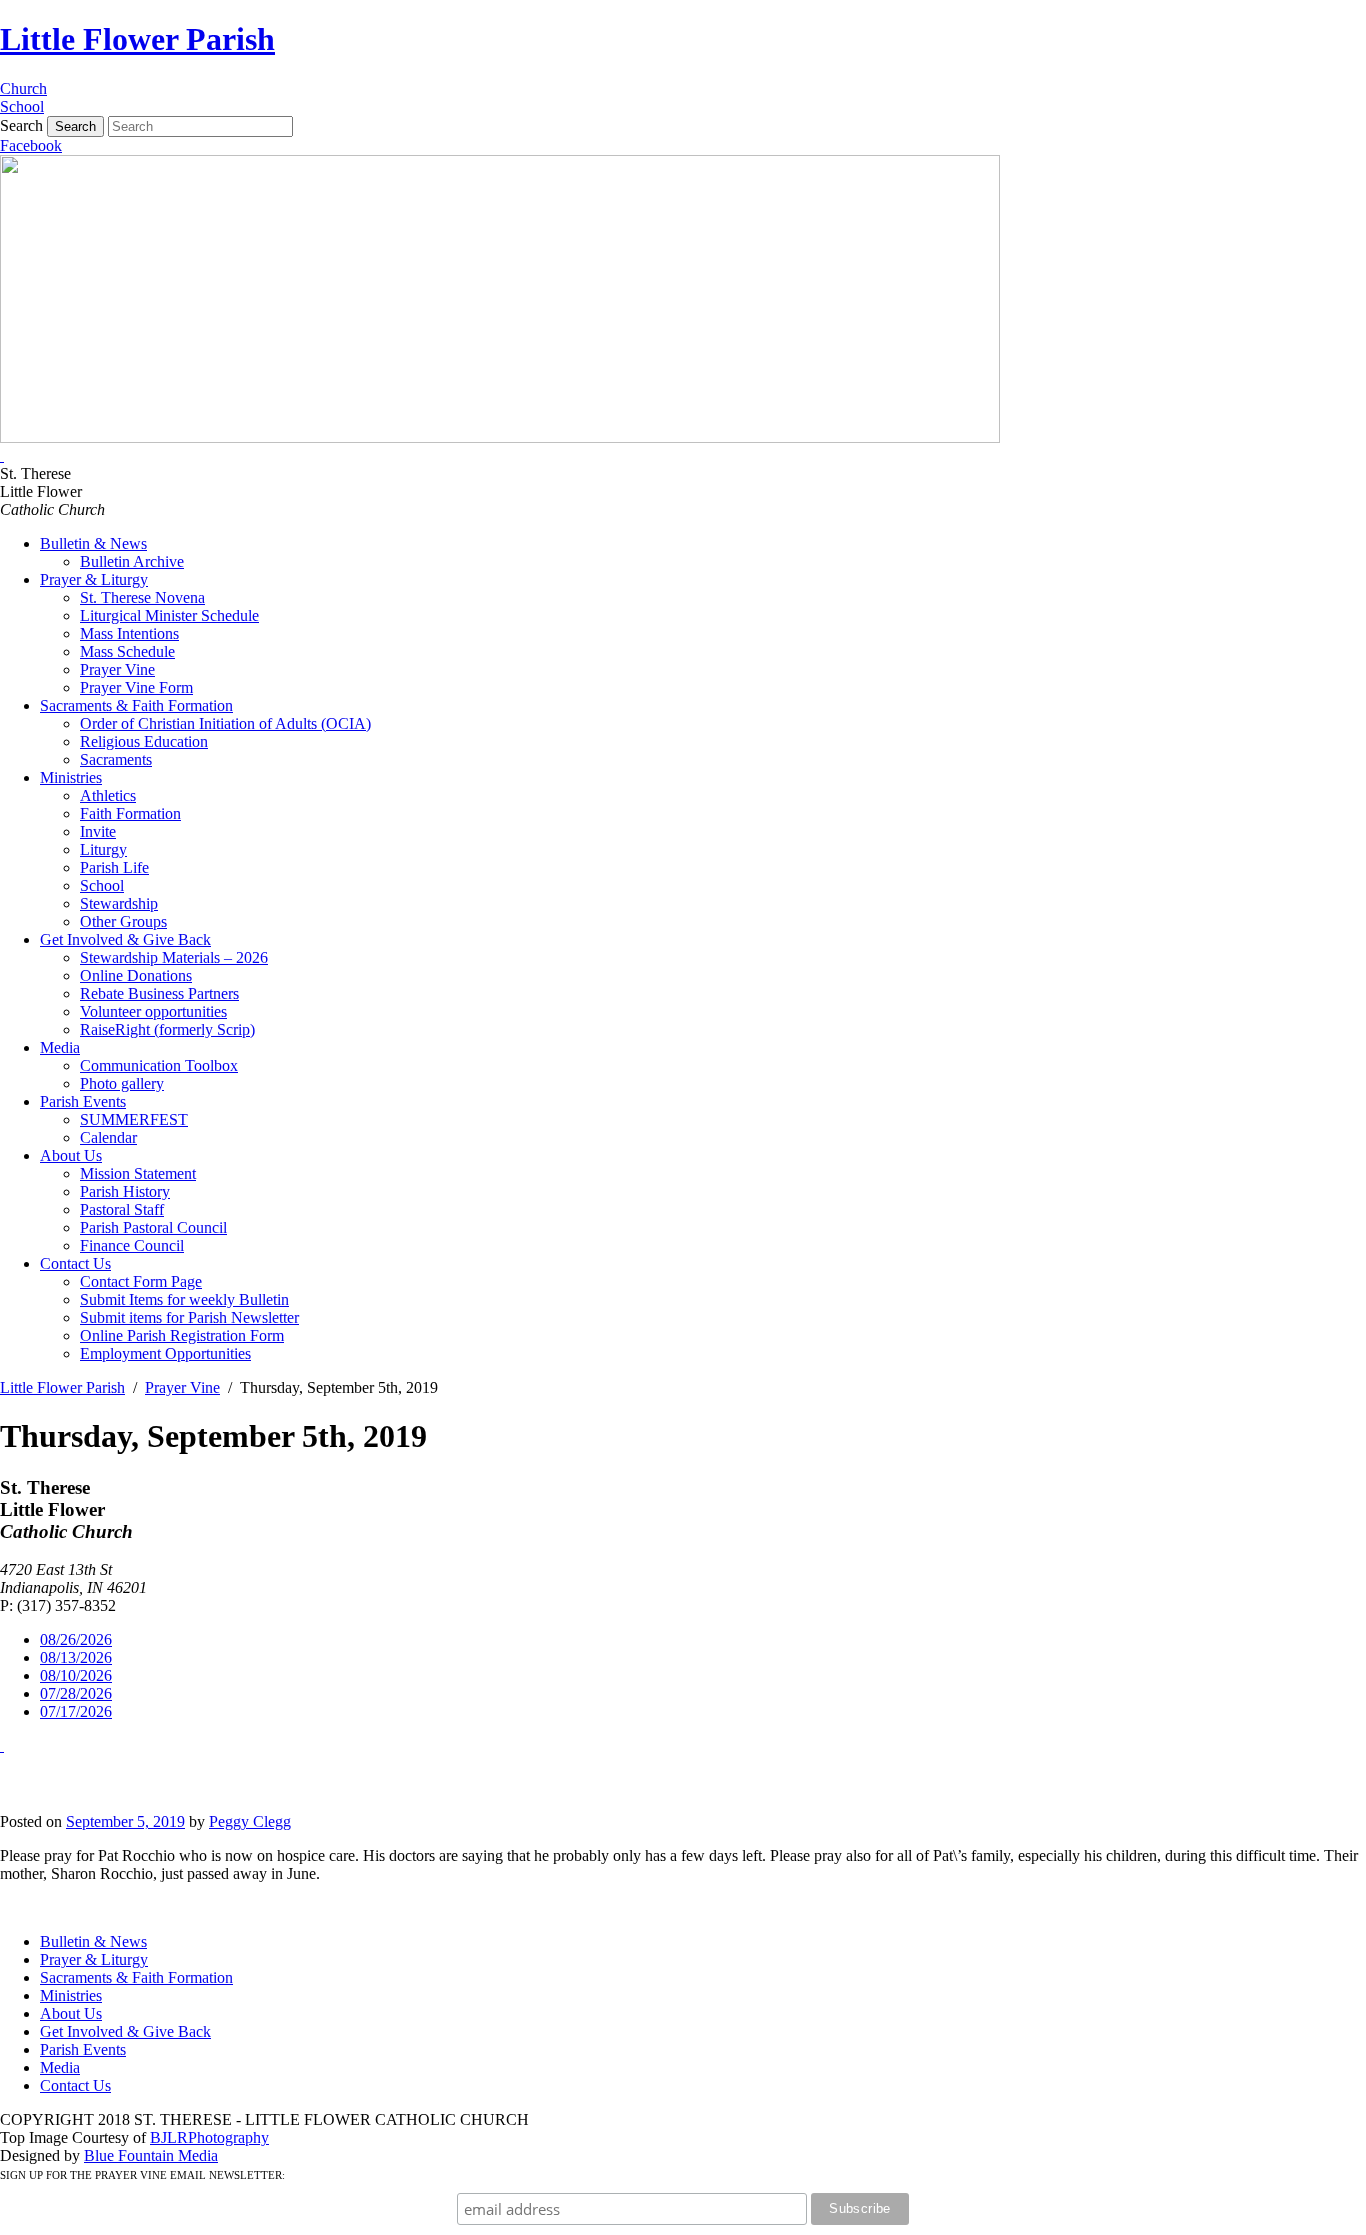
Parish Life (114, 867)
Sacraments (116, 759)
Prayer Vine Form (136, 687)
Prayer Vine (117, 669)
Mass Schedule (127, 651)
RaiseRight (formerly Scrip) (167, 1029)
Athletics (108, 795)
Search (21, 125)
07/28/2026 (76, 1693)
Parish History (125, 1191)
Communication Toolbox (159, 1065)
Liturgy (103, 849)
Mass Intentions (129, 633)
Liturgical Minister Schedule (169, 615)
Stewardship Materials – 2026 (174, 957)
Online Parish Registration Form (182, 1335)
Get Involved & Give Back (125, 939)
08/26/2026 (76, 1639)
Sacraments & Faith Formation (136, 705)
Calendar (108, 1137)
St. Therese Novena (142, 597)
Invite (98, 831)
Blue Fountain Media (151, 2155)
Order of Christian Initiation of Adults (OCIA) (225, 723)
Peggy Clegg (250, 1821)
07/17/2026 (76, 1711)
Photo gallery (122, 1083)
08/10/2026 (76, 1675)
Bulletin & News (93, 543)
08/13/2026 (76, 1657)
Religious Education (144, 741)
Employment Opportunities (165, 1353)
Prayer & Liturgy (94, 579)
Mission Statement (138, 1173)
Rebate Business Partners (159, 993)
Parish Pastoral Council (153, 1227)
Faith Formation (130, 813)
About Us (71, 1155)
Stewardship (119, 903)
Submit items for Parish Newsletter (189, 1317)
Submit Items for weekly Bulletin (184, 1299)
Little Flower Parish (137, 39)
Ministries (71, 777)
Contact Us (75, 1263)
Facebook (31, 145)
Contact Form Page (141, 1281)
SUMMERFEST (134, 1119)
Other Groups (123, 921)
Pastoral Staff (122, 1209)
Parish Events (83, 1101)
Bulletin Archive (132, 561)
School (22, 106)
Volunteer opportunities (153, 1011)
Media (60, 1047)
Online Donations (136, 975)
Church (23, 88)
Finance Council (132, 1245)
